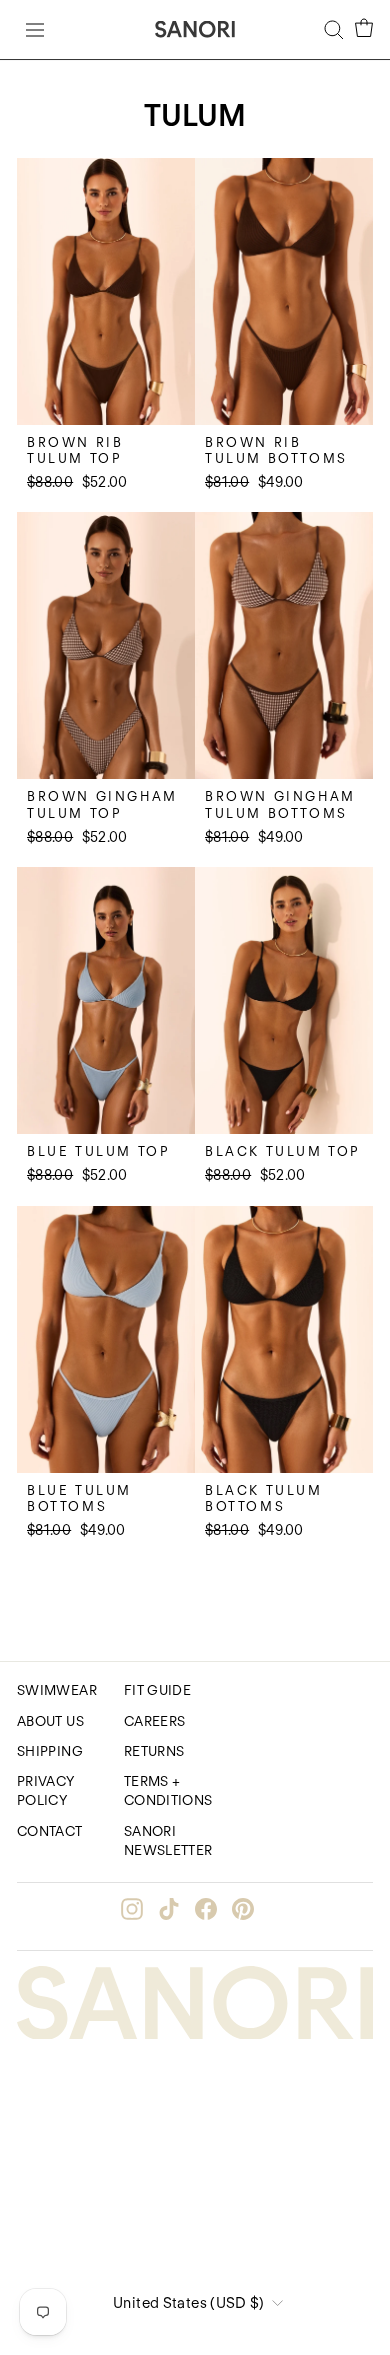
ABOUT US (50, 1721)
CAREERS (155, 1721)
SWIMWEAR (57, 1690)
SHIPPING (50, 1751)
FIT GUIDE (157, 1690)
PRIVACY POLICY (46, 1790)
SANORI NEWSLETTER (168, 1840)
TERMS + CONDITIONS (168, 1790)
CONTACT (50, 1831)
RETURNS (154, 1751)
